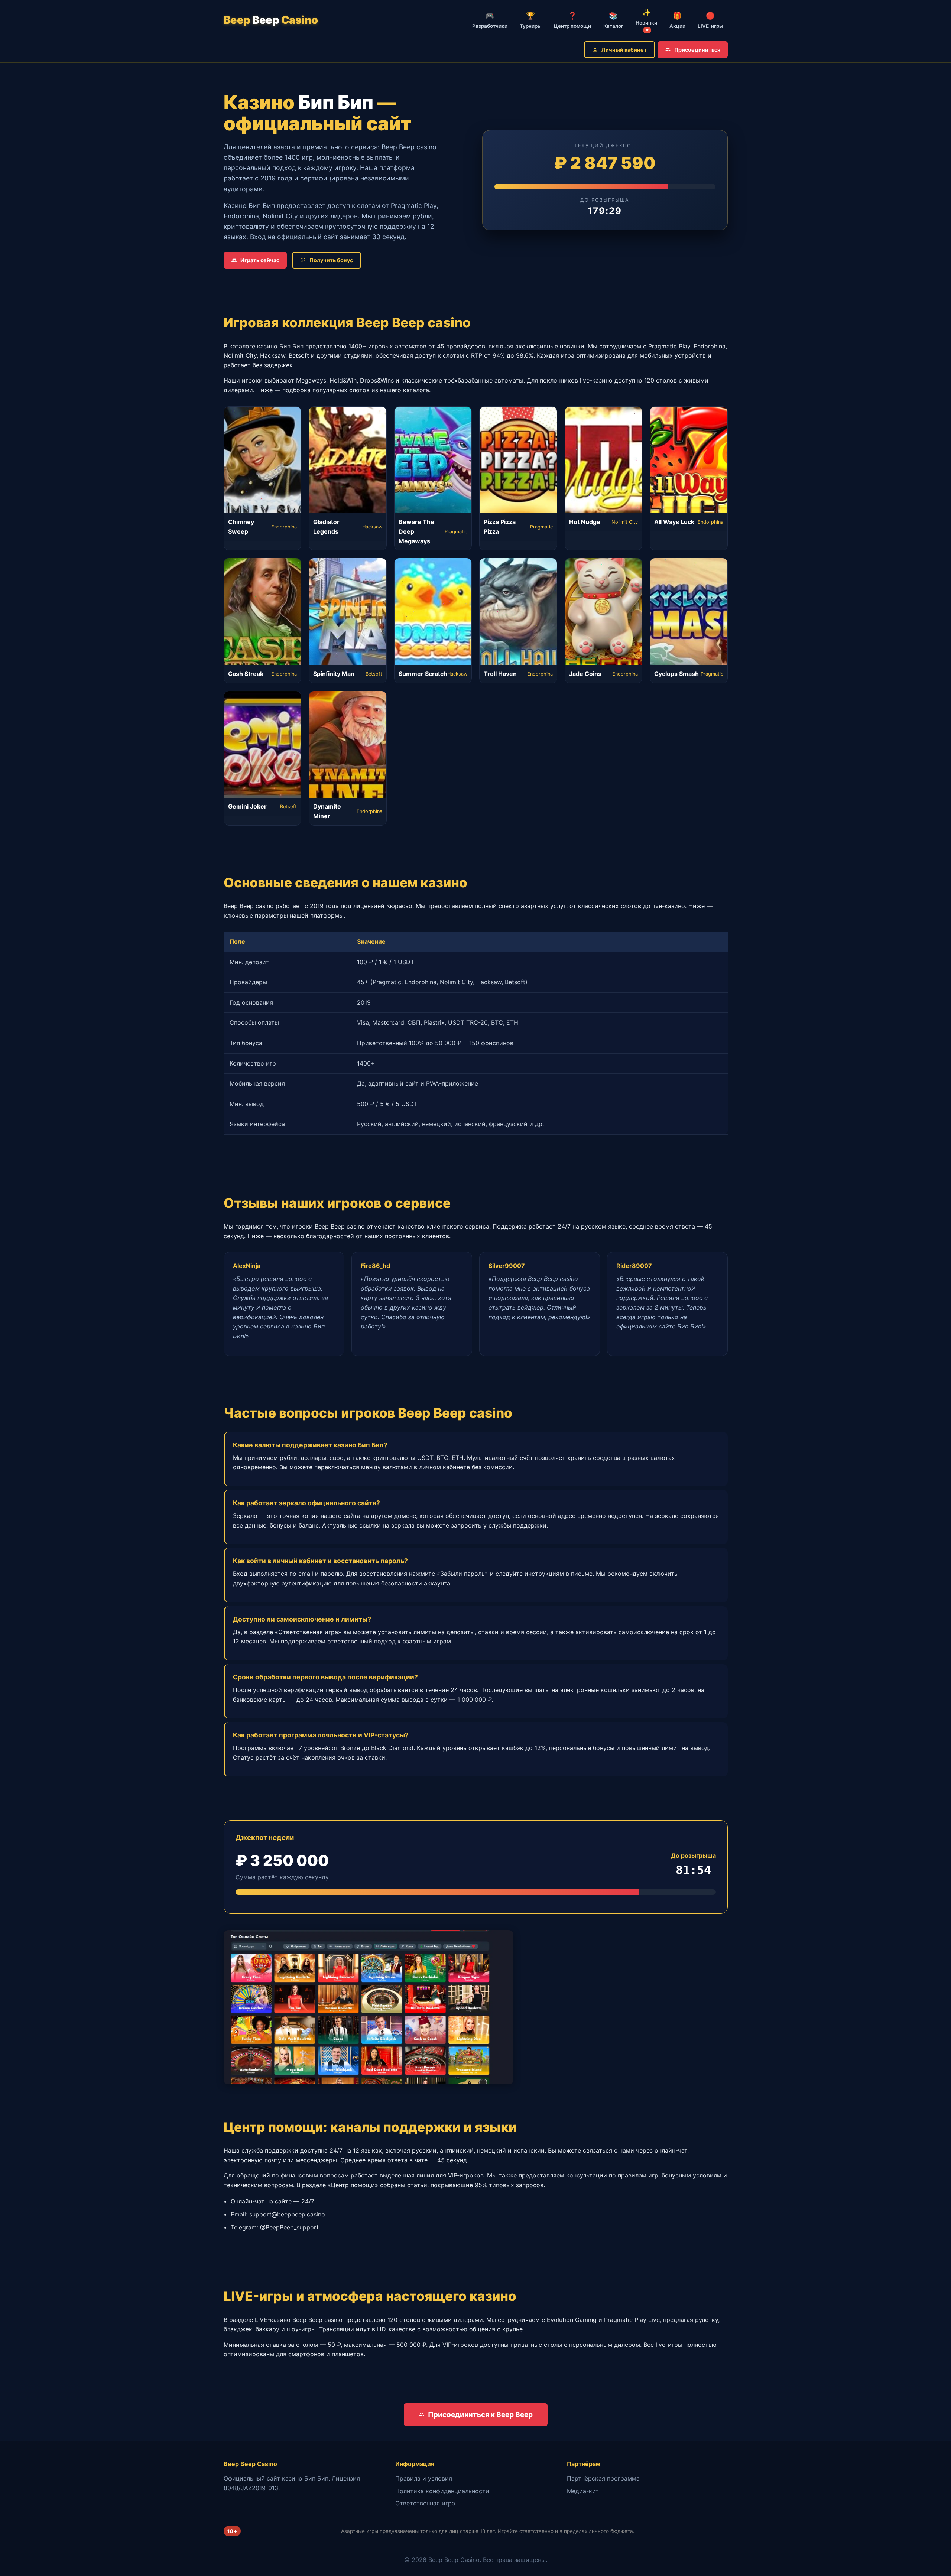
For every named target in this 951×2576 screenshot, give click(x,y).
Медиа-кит (583, 2491)
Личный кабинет (624, 50)
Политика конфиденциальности (442, 2491)
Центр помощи (572, 20)
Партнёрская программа (603, 2478)
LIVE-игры (710, 20)
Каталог (613, 20)
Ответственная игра (425, 2503)
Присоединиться (697, 50)
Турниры (531, 20)
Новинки (646, 20)
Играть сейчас (260, 260)
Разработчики (490, 20)
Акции (677, 20)
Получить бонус (331, 260)
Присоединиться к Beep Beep (480, 2414)
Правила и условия (424, 2478)
